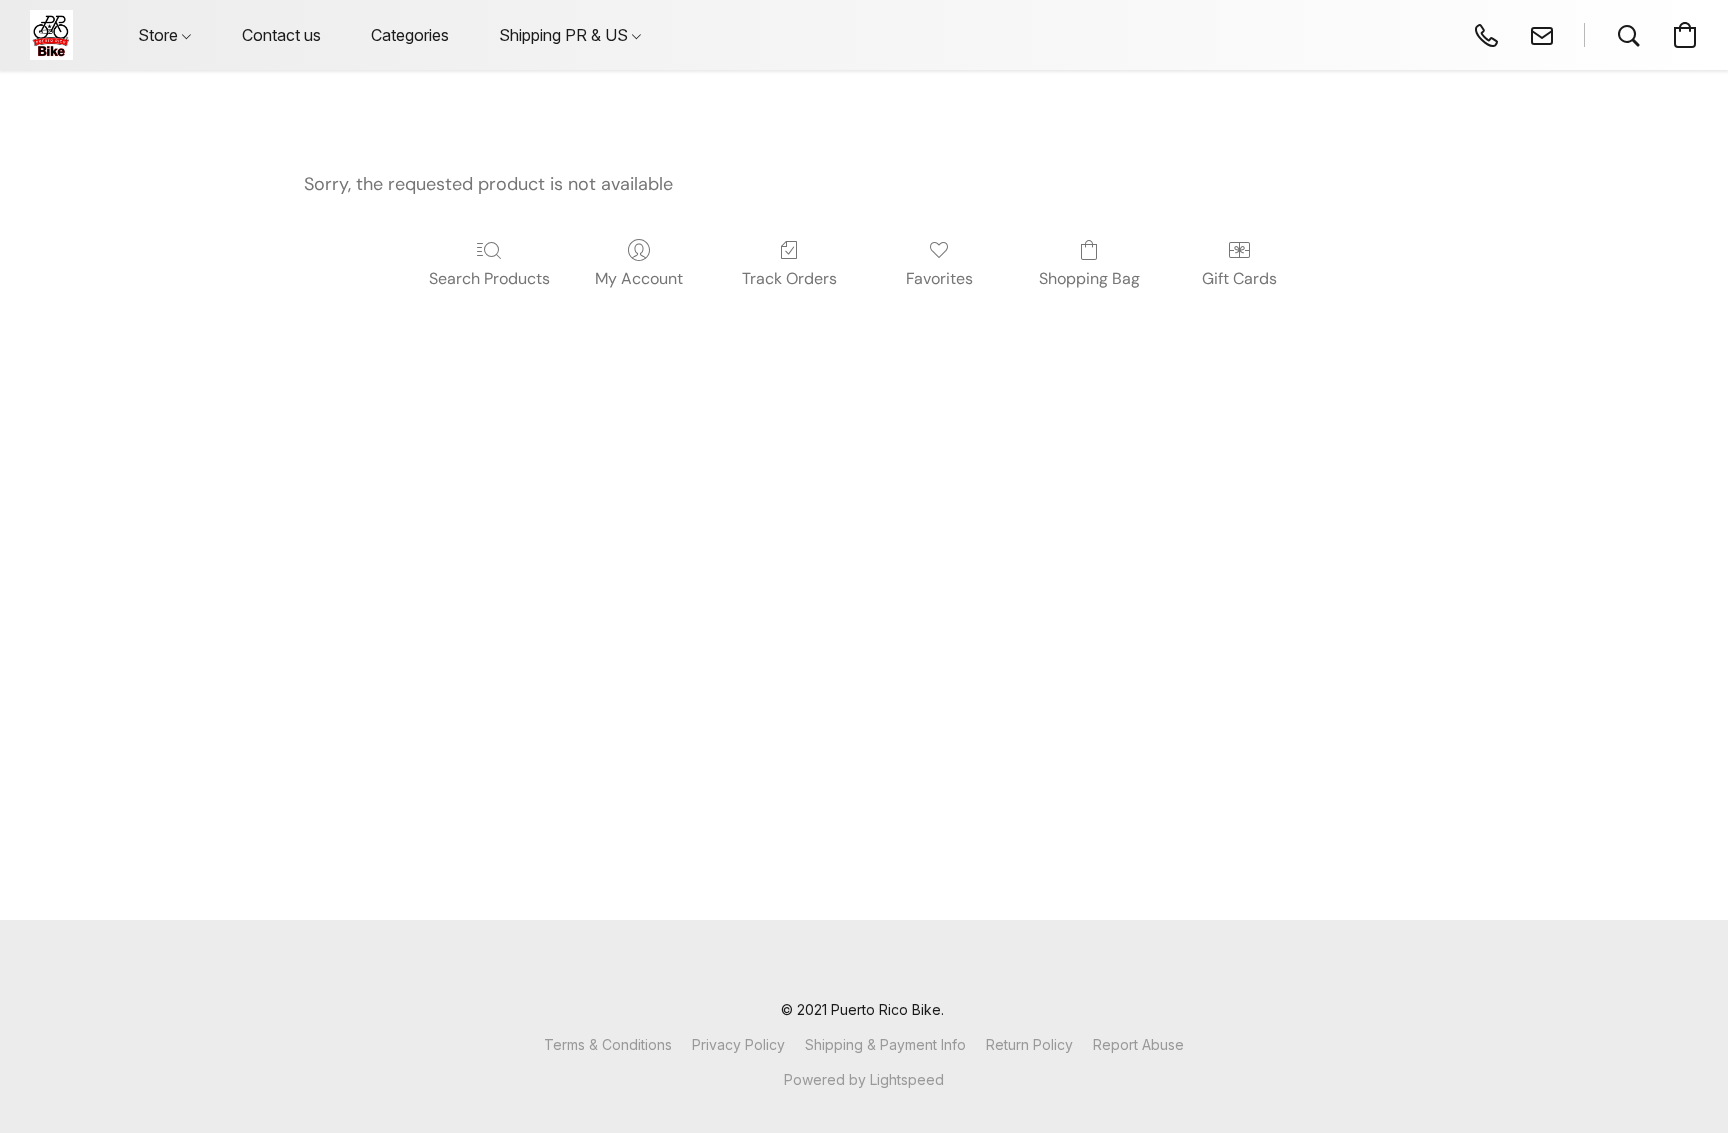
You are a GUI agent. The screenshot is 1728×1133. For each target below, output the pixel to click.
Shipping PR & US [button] (565, 35)
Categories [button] (410, 35)
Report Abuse (1138, 1044)
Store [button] (160, 35)
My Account (639, 278)
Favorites (939, 278)
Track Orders (789, 278)
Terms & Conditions (608, 1044)
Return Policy (1029, 1044)
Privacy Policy (738, 1044)
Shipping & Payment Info (885, 1044)
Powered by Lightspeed (864, 1079)
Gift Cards (1239, 278)
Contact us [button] (281, 35)
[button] (51, 35)
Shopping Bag (1089, 278)
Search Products (489, 278)
